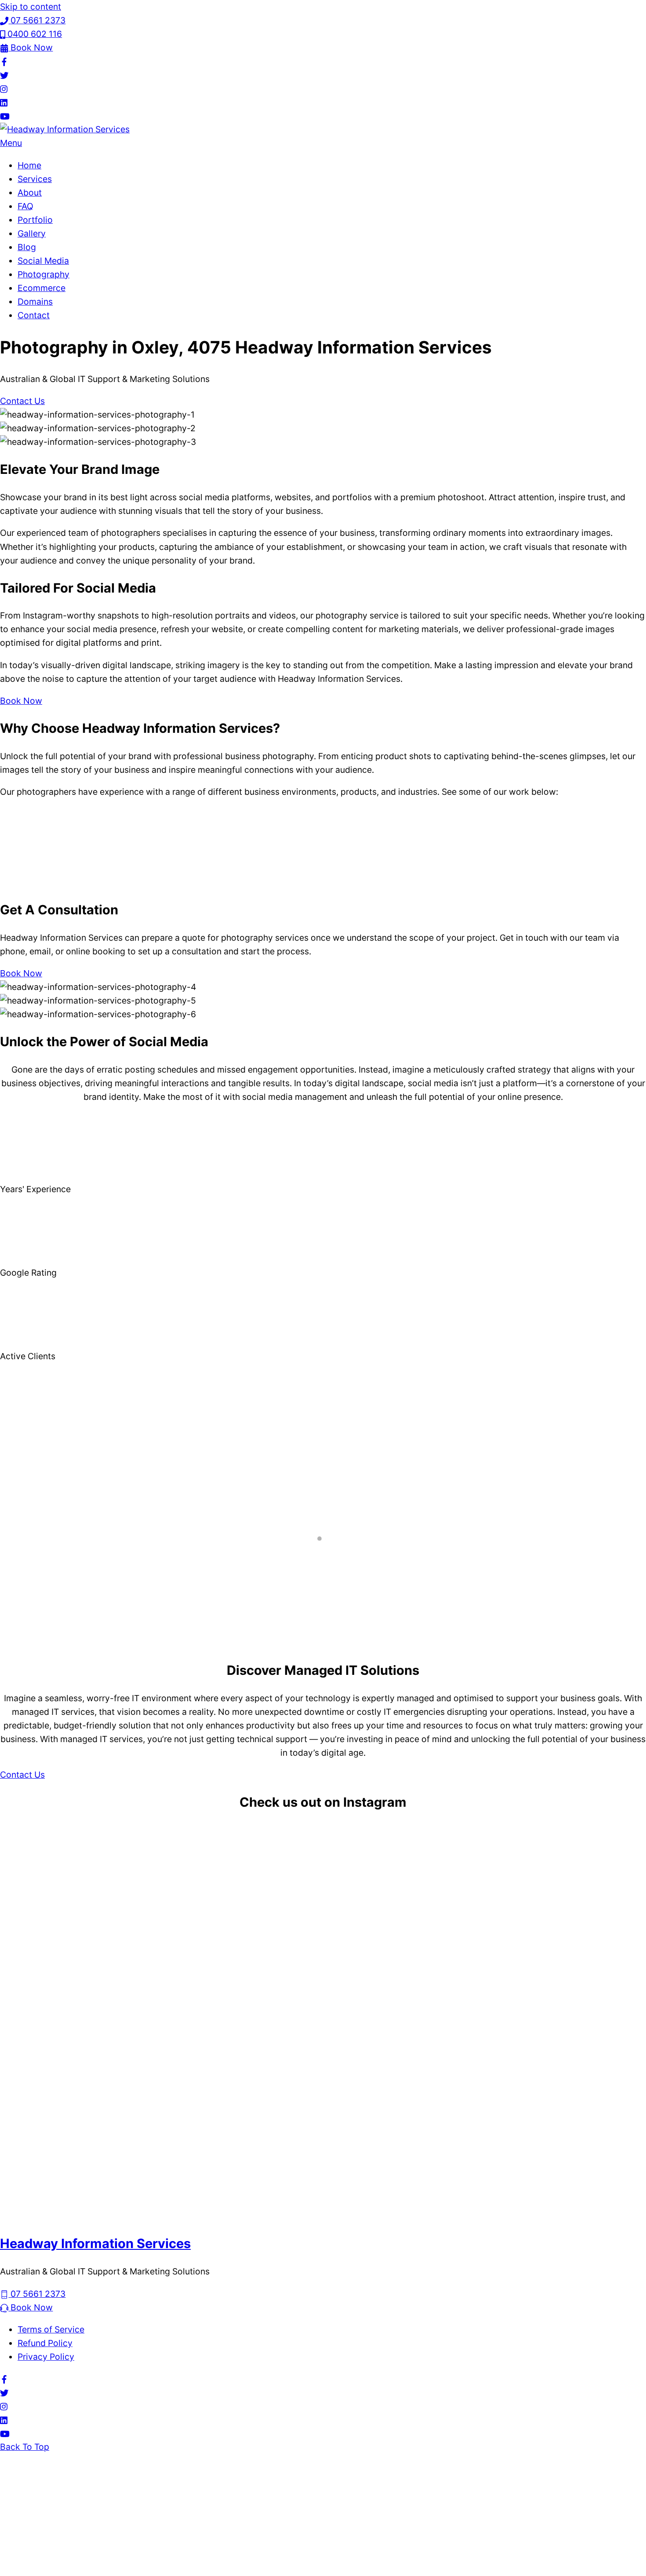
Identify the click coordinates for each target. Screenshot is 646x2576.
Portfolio (35, 220)
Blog (27, 247)
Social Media (43, 261)
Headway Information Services (95, 2243)
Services (35, 179)
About (30, 193)
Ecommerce (42, 288)
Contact (34, 315)
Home (29, 165)
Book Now (21, 701)
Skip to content (31, 7)
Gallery (32, 233)
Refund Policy (45, 2343)
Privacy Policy (46, 2357)
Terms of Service (51, 2329)
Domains (35, 302)
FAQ (25, 206)
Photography (44, 274)
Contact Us (22, 401)
